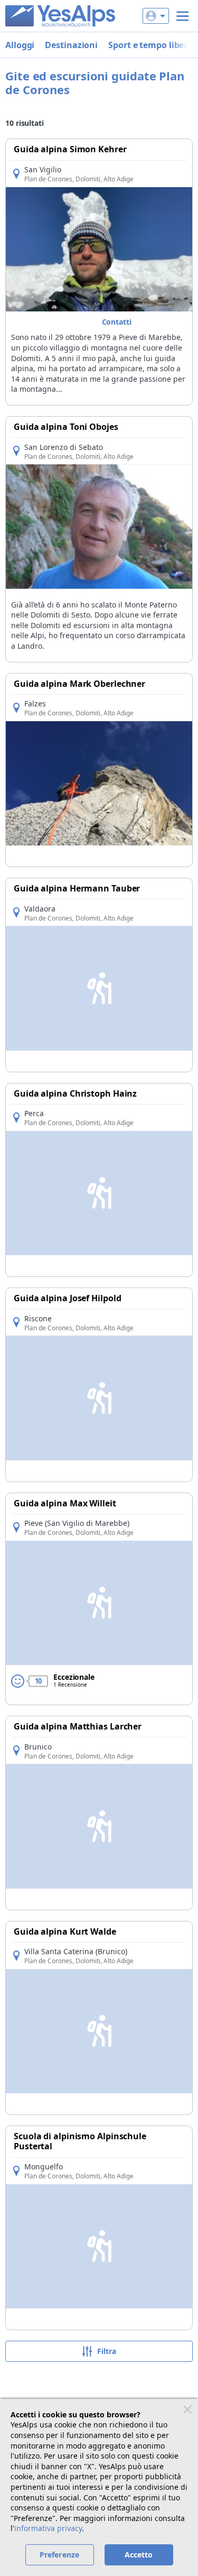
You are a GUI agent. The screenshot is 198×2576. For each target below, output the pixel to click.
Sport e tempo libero (150, 45)
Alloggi (20, 45)
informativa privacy (48, 2528)
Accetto (139, 2555)
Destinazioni (71, 45)
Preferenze (59, 2555)
